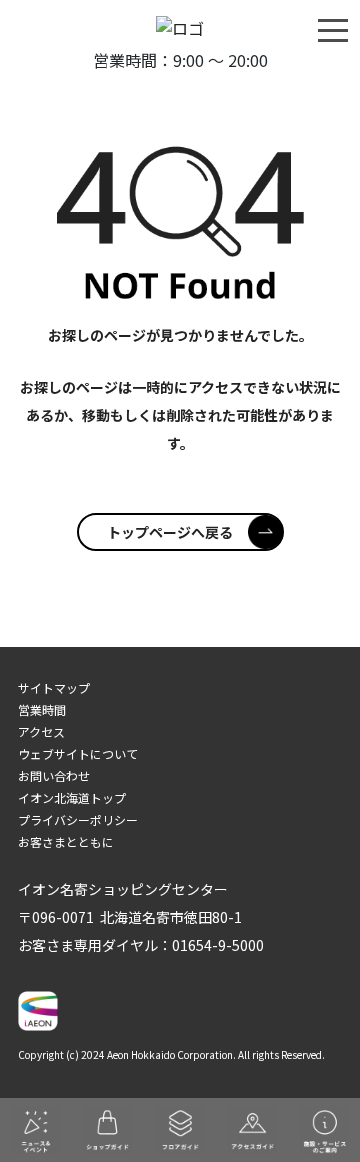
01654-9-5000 (218, 945)
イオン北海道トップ (72, 797)
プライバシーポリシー (78, 819)
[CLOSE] (333, 29)
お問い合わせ (54, 775)
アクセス (41, 731)
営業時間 (42, 709)
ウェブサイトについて (78, 753)
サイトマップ (54, 687)
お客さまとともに (66, 841)
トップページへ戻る (170, 532)
